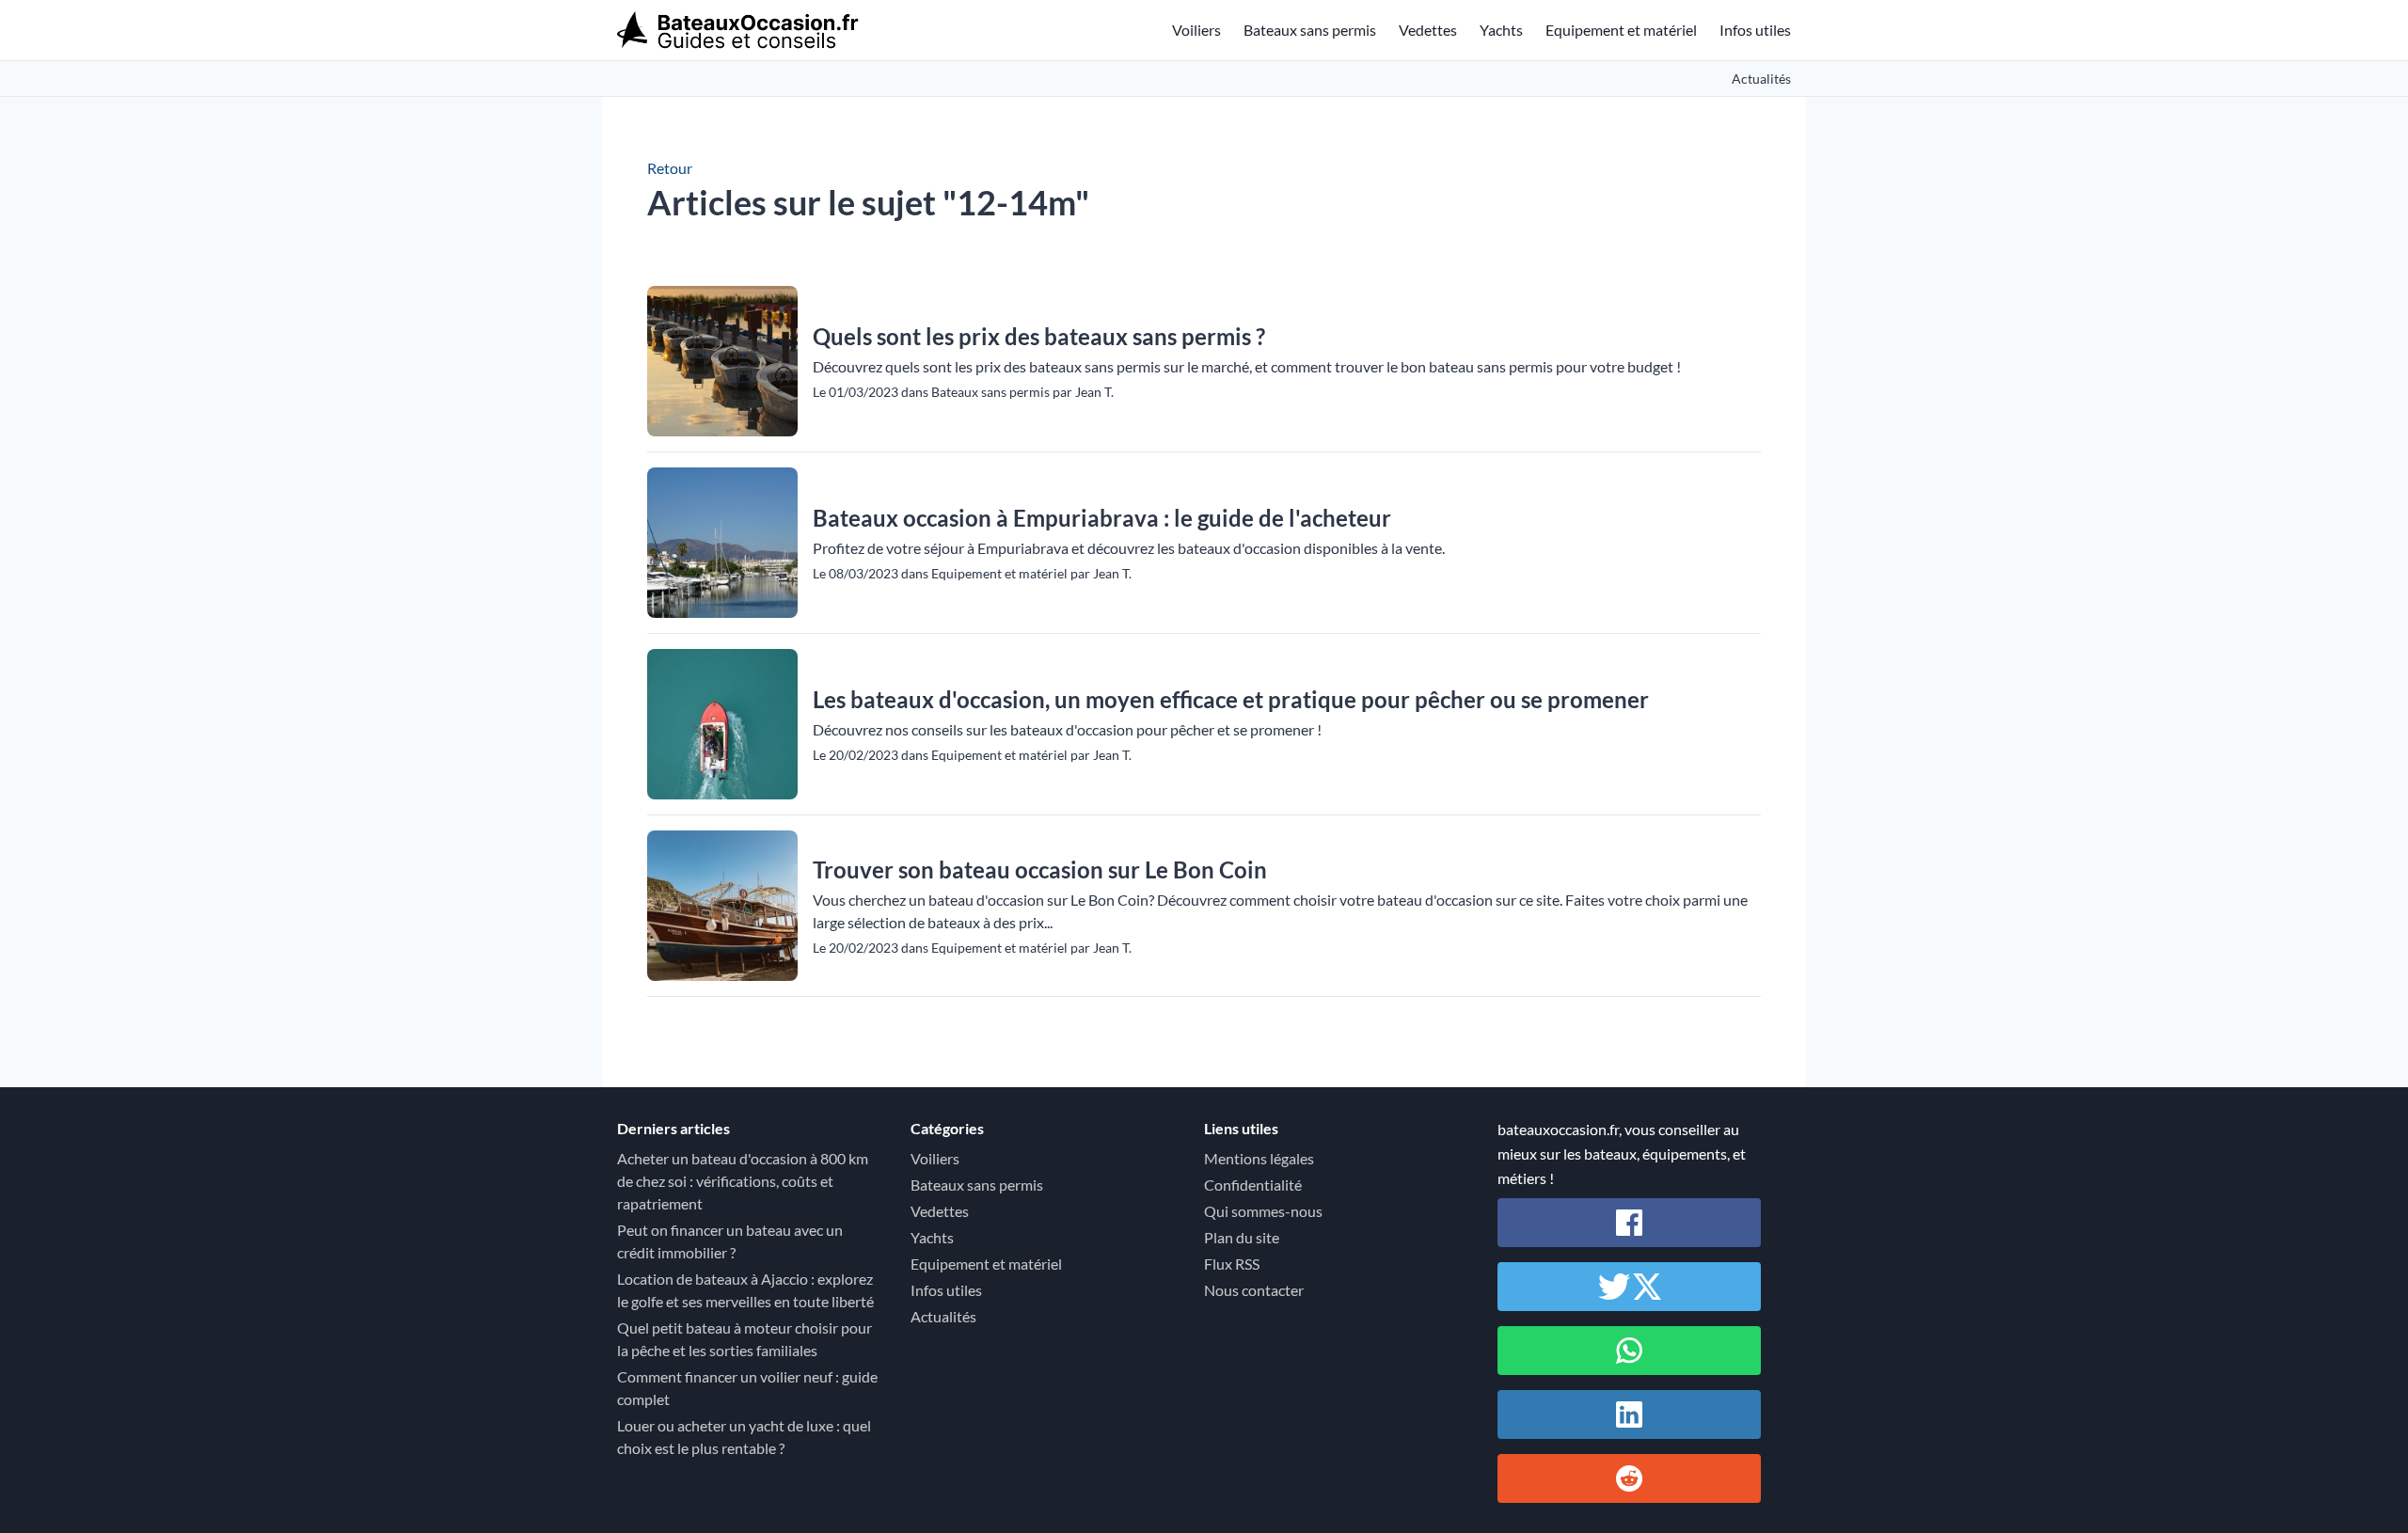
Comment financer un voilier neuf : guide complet (747, 1388)
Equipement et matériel (1621, 30)
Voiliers (1196, 30)
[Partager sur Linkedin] (1629, 1414)
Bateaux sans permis (1310, 30)
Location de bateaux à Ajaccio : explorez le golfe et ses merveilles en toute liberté (745, 1290)
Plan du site (1242, 1237)
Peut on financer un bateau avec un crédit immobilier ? (730, 1241)
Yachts (1501, 30)
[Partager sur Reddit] (1629, 1478)
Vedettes (1428, 30)
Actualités (1761, 79)
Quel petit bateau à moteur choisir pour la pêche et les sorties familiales (745, 1339)
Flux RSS (1232, 1264)
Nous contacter (1254, 1290)
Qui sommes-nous (1263, 1211)
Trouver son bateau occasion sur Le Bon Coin (1040, 869)
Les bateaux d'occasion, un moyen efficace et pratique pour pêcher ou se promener (1231, 699)
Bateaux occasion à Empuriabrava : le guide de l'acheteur (1102, 518)
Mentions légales (1259, 1158)
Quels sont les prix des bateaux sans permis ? (1039, 336)
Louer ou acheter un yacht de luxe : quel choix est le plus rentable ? (744, 1437)
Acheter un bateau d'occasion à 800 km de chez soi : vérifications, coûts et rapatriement (743, 1181)
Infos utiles (1755, 30)
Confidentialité (1253, 1185)
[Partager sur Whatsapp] (1629, 1351)
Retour (670, 168)
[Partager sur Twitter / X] (1629, 1287)
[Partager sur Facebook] (1629, 1223)
